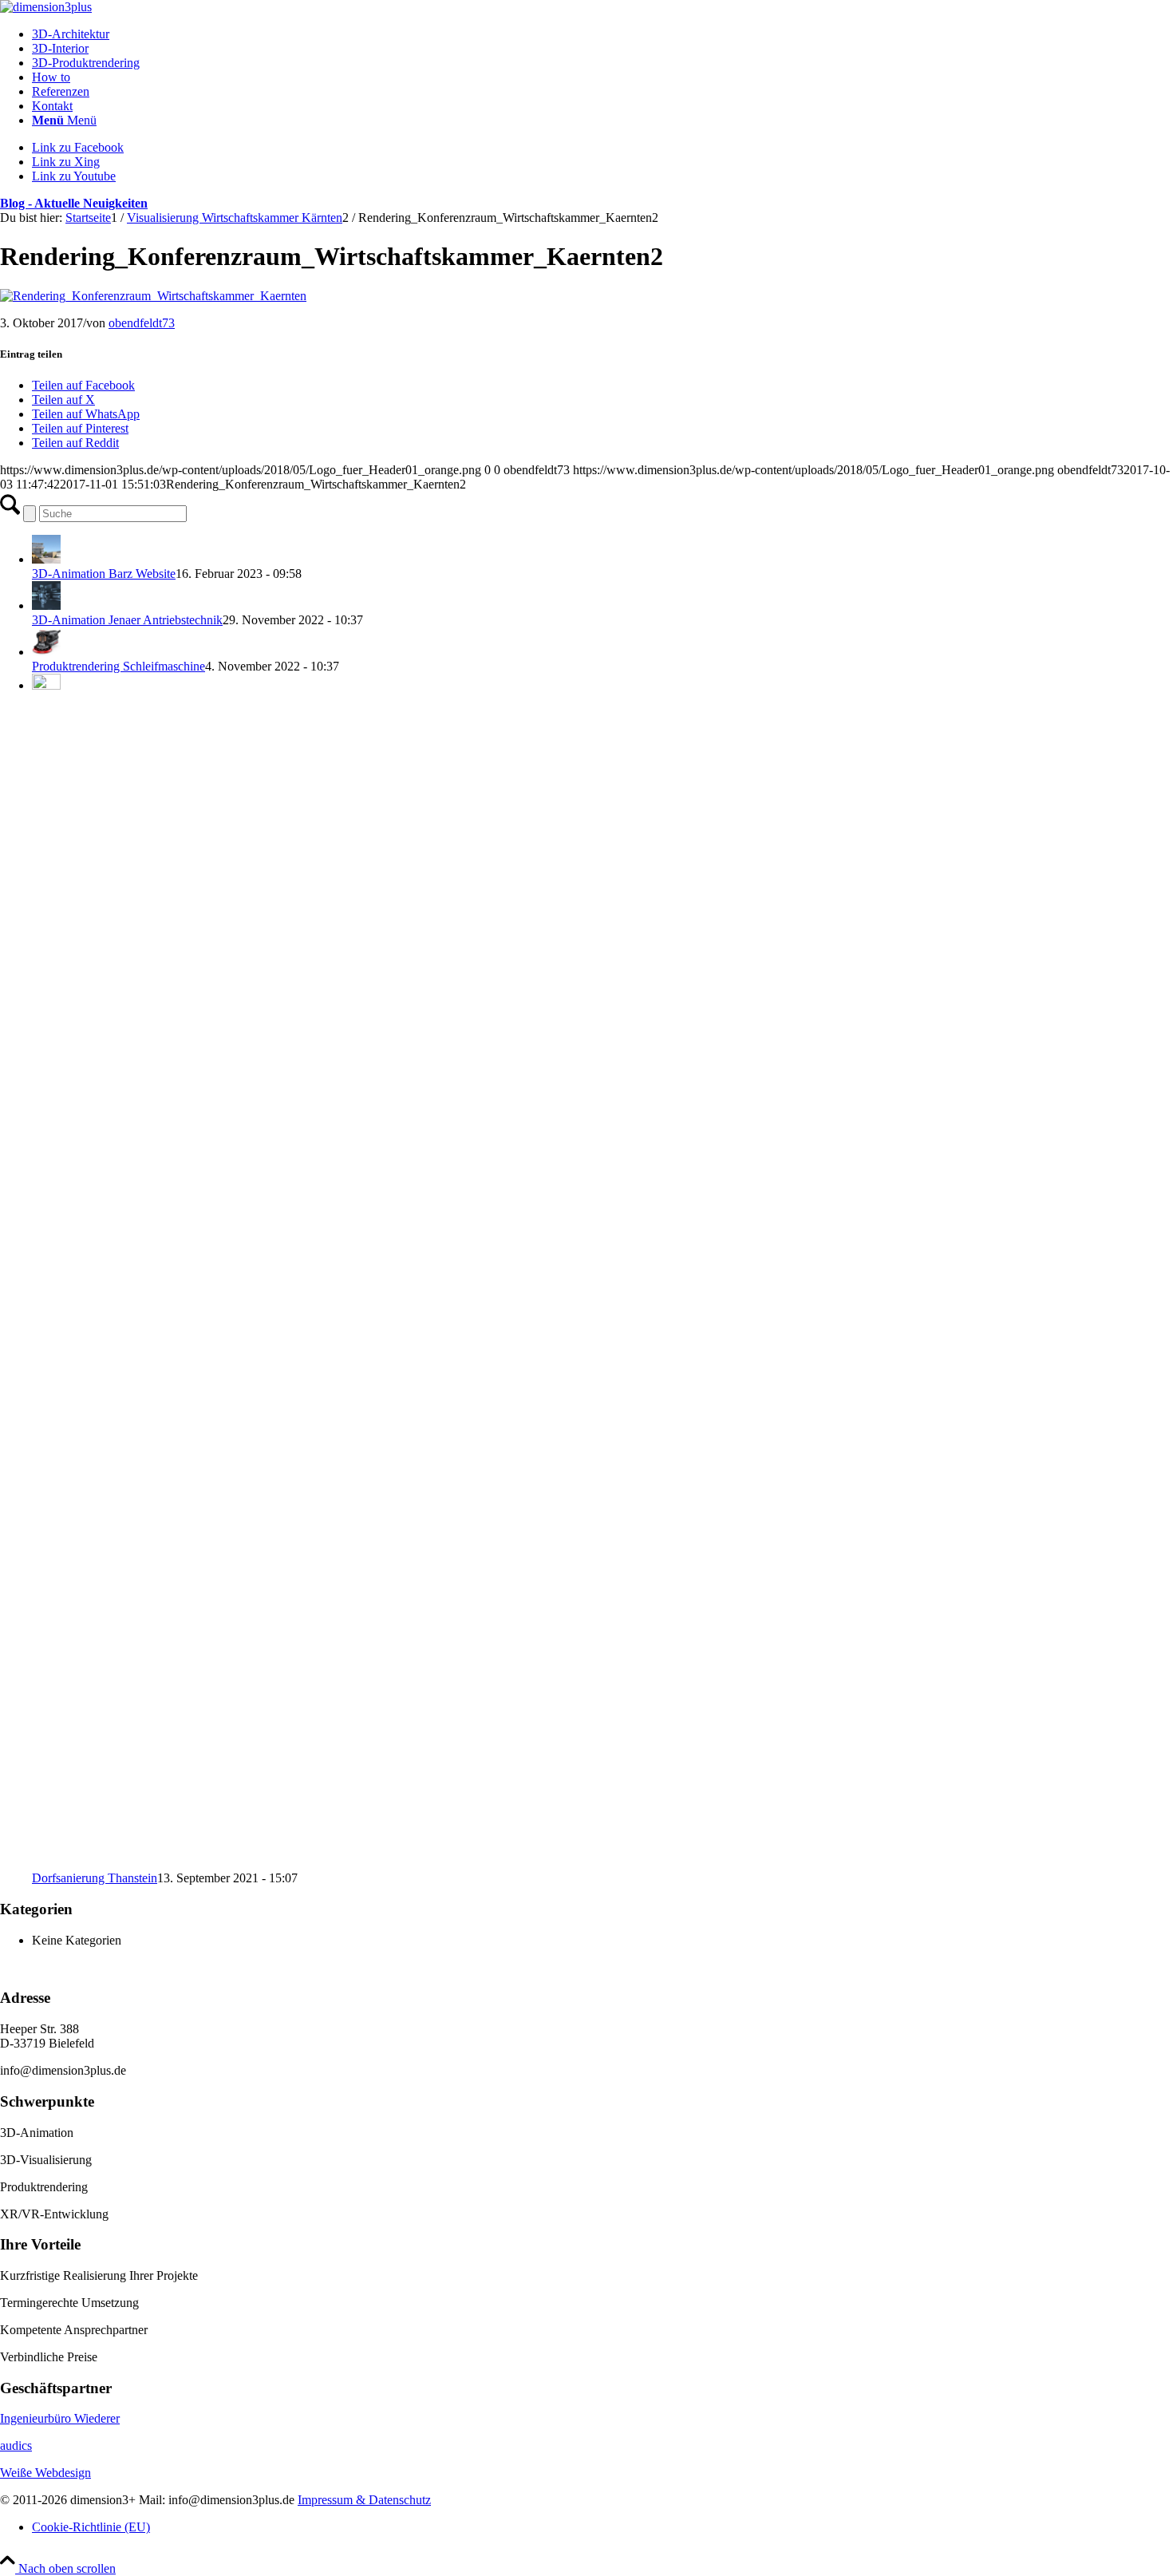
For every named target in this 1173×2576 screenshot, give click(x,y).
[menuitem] (602, 34)
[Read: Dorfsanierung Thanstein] (46, 685)
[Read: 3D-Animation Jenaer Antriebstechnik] (46, 605)
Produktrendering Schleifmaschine (118, 666)
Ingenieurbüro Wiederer (60, 2418)
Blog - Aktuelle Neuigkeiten (74, 203)
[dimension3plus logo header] (46, 7)
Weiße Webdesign (45, 2473)
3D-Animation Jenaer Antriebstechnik (127, 620)
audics (16, 2445)
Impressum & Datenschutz (364, 2500)
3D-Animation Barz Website (104, 574)
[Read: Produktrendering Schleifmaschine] (46, 652)
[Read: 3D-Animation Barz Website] (46, 559)
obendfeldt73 (142, 323)
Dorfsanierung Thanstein (95, 1878)
